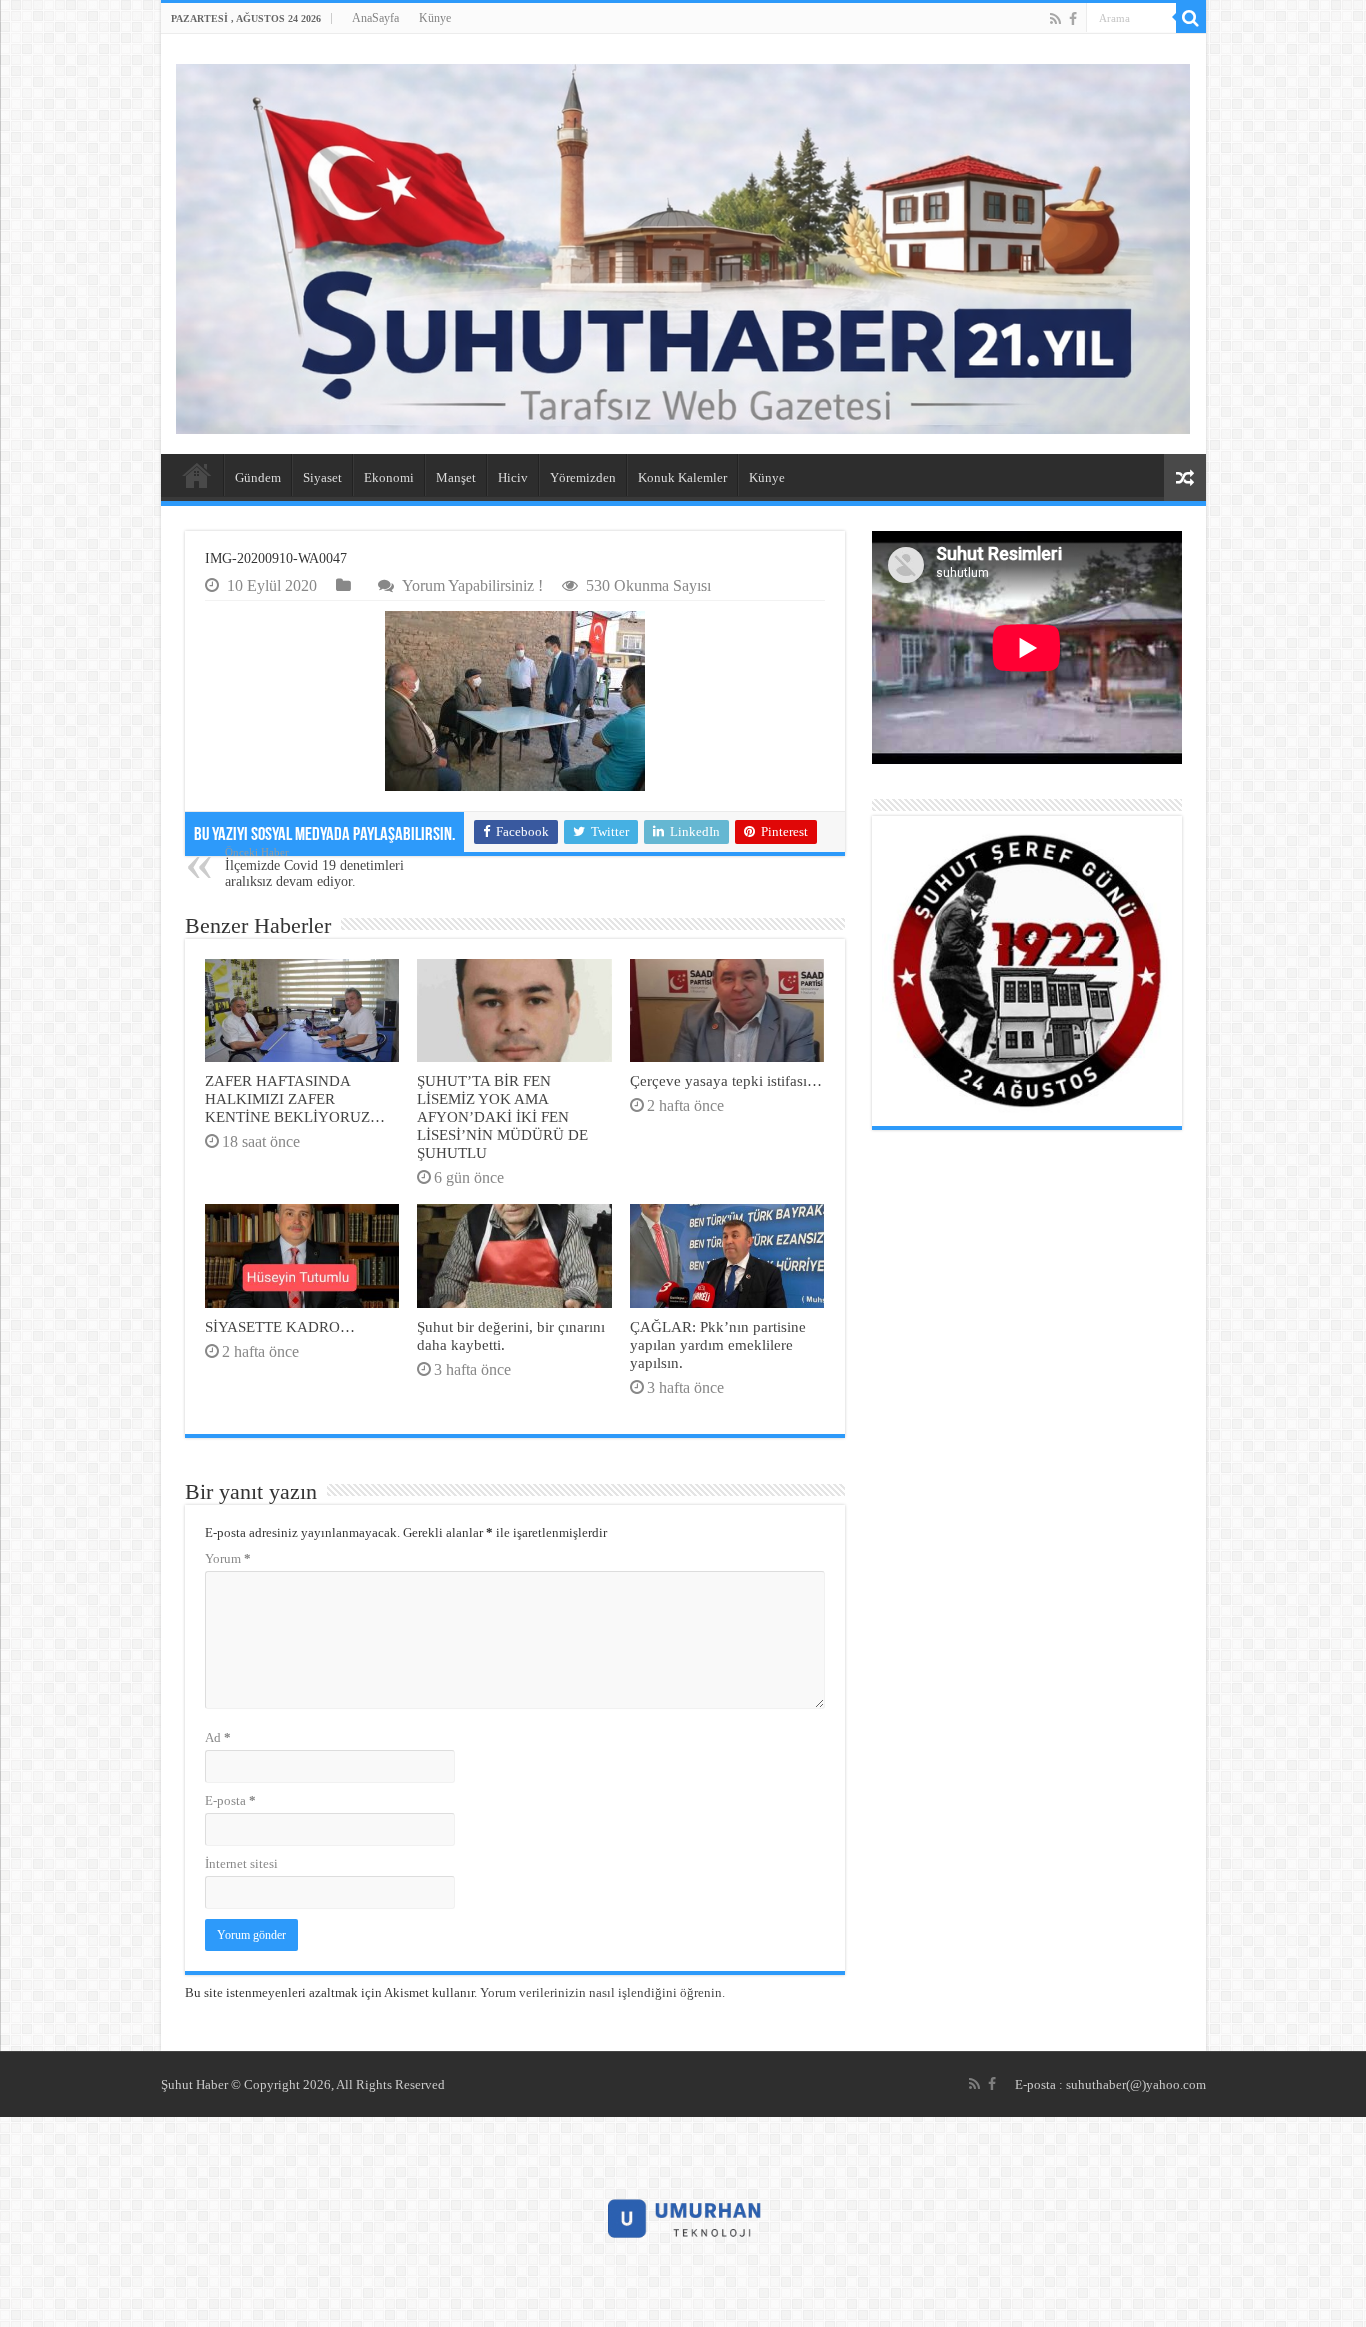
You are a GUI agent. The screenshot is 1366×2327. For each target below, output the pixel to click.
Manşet (456, 477)
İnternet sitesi (241, 1863)
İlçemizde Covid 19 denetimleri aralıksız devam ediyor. (314, 867)
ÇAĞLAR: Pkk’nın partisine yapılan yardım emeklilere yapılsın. (718, 1344)
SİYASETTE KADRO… (280, 1326)
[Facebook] (1073, 19)
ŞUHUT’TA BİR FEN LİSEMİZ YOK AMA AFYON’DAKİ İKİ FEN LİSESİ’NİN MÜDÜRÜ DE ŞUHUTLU (502, 1116)
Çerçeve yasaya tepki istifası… (726, 1080)
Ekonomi (389, 477)
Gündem (258, 477)
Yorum (228, 1558)
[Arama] (1191, 18)
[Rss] (1055, 19)
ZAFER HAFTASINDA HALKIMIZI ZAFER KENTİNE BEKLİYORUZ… (295, 1098)
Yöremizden (583, 477)
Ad (218, 1737)
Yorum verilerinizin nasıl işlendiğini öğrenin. (602, 1992)
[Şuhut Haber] (683, 249)
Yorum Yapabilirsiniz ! (472, 585)
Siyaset (322, 477)
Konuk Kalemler (682, 477)
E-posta (230, 1800)
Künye (435, 18)
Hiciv (513, 477)
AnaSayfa (375, 18)
